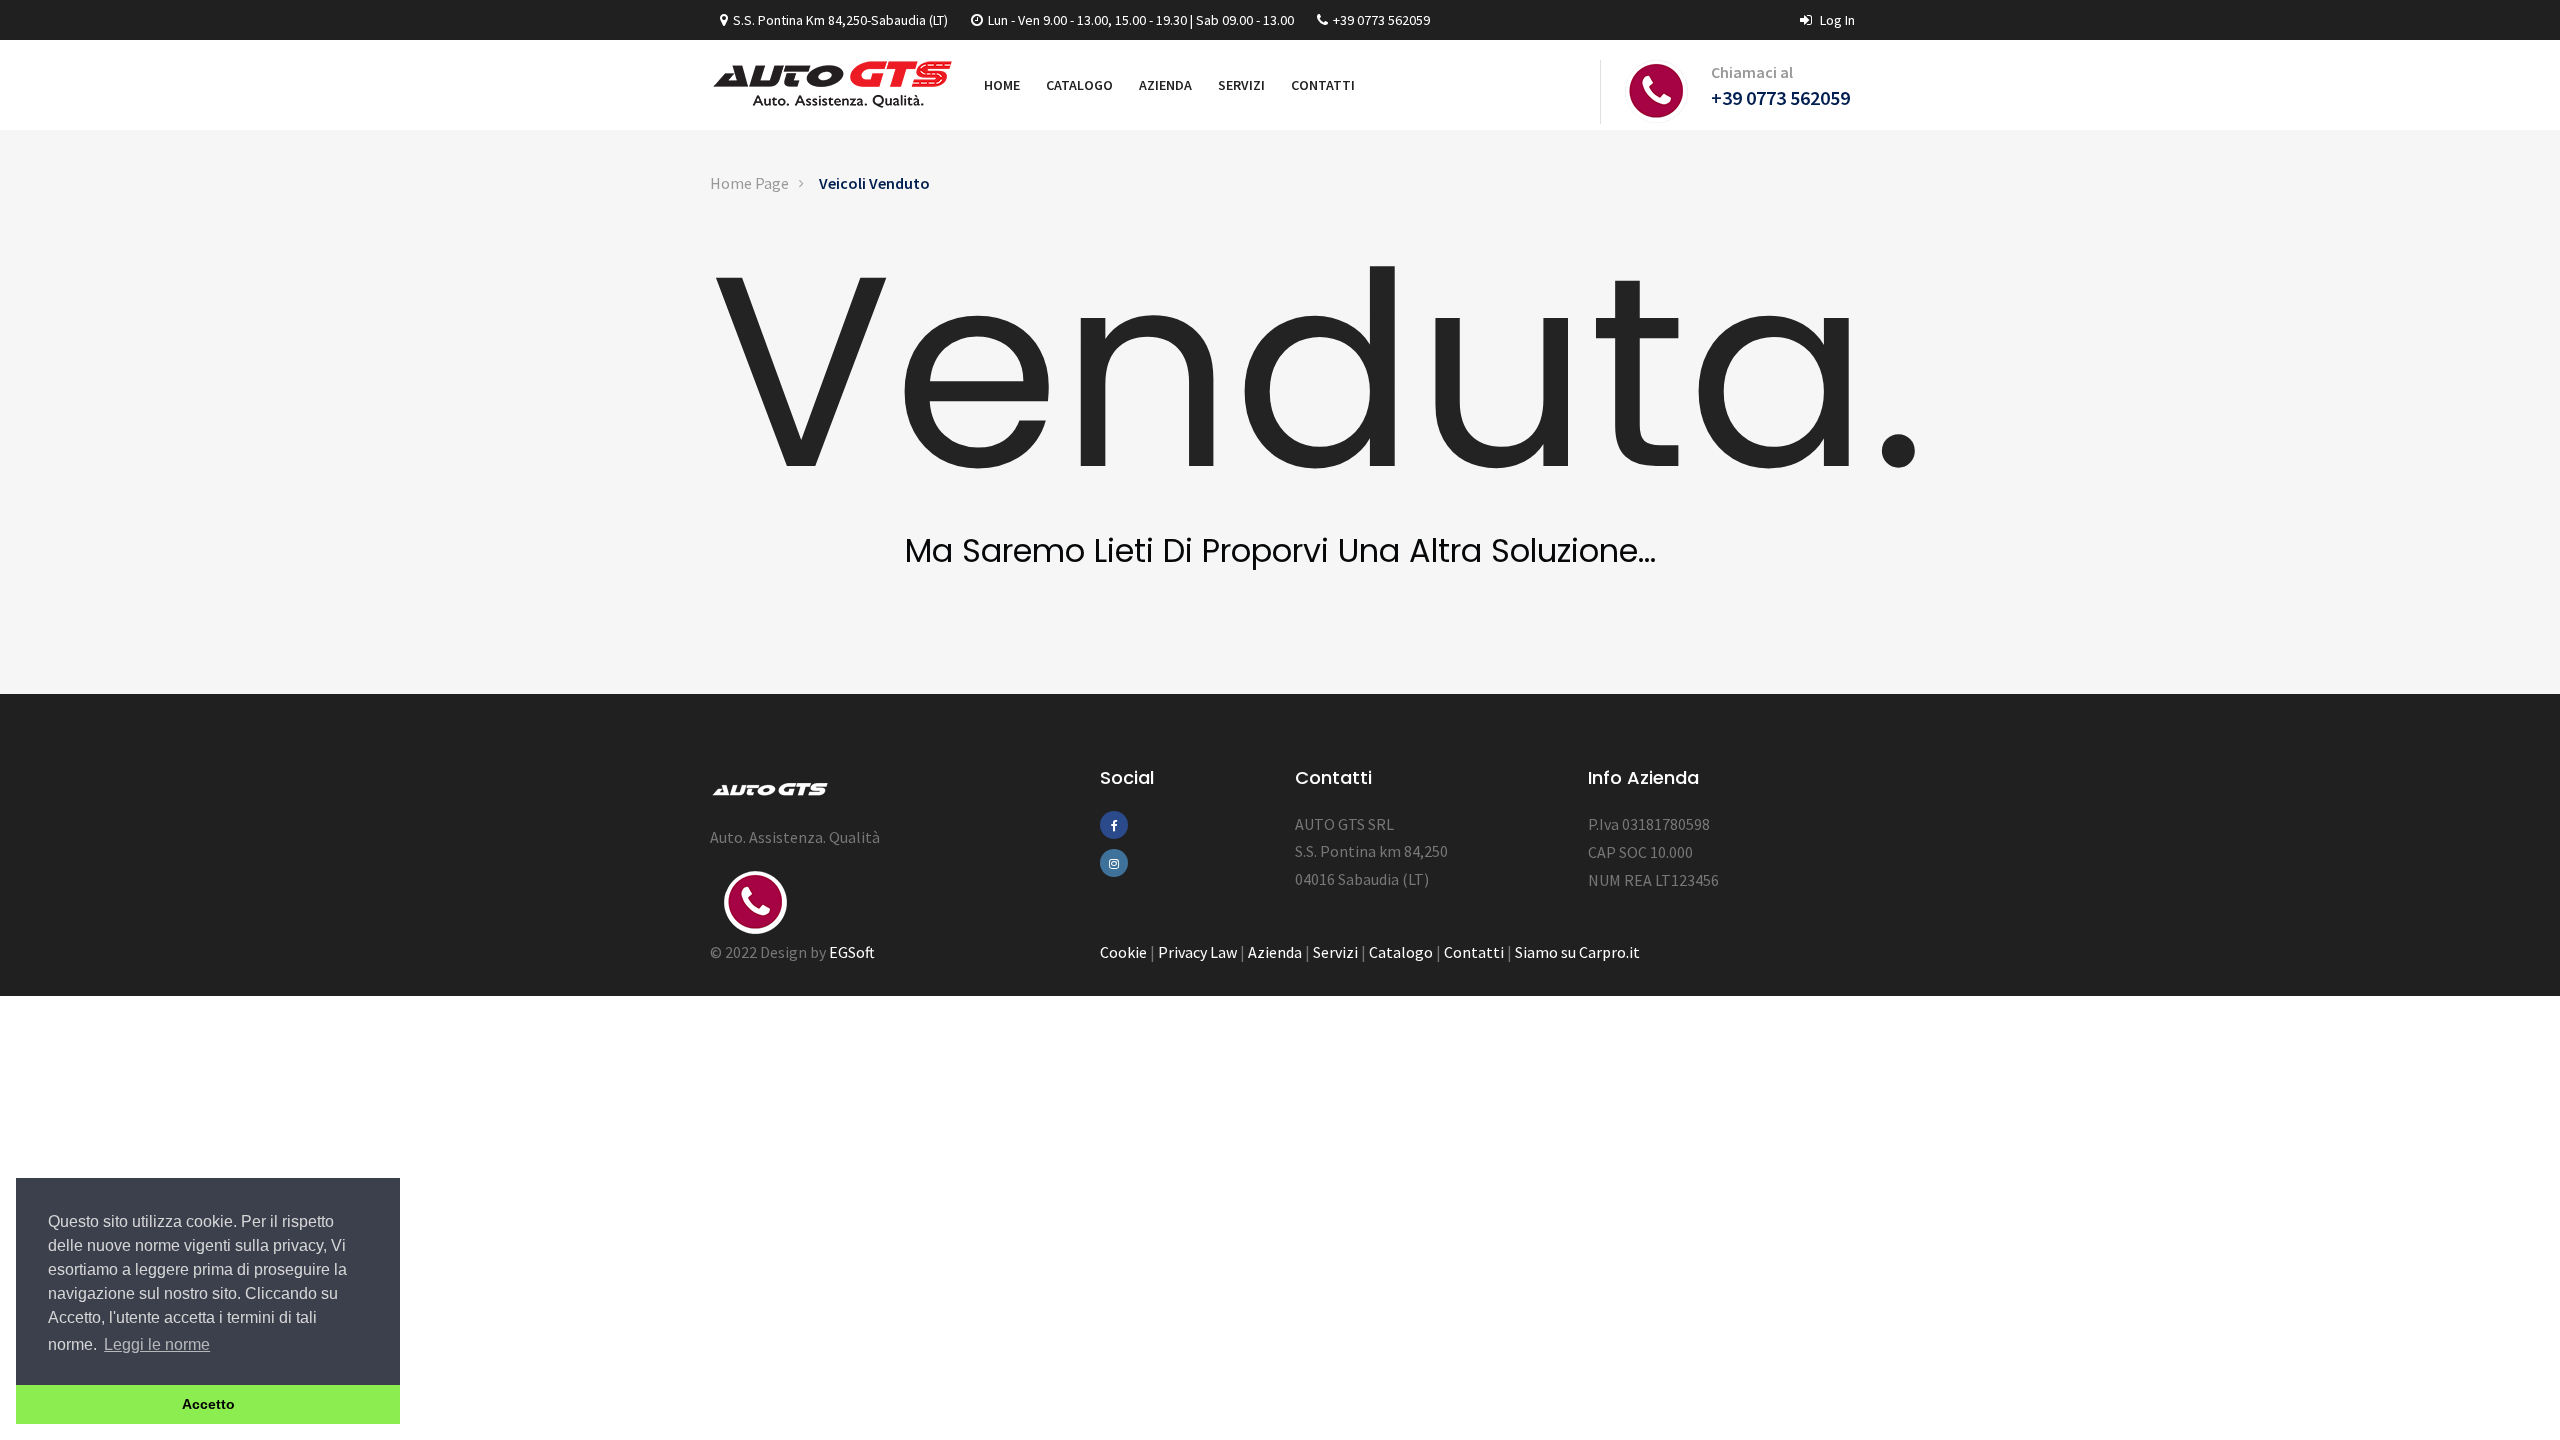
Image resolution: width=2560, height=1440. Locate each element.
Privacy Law (1197, 952)
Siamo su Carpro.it (1577, 952)
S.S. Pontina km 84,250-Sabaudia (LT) (840, 20)
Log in (1836, 20)
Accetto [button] (208, 1404)
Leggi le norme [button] (157, 1344)
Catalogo (1401, 952)
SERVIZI (1241, 85)
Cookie (1123, 952)
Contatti (1474, 952)
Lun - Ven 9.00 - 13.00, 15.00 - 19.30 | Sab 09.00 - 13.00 (1141, 20)
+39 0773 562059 (1381, 20)
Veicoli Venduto (874, 183)
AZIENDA (1165, 85)
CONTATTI (1323, 85)
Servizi (1335, 952)
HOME (1002, 85)
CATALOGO (1079, 85)
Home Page (749, 183)
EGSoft (852, 952)
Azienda (1275, 952)
